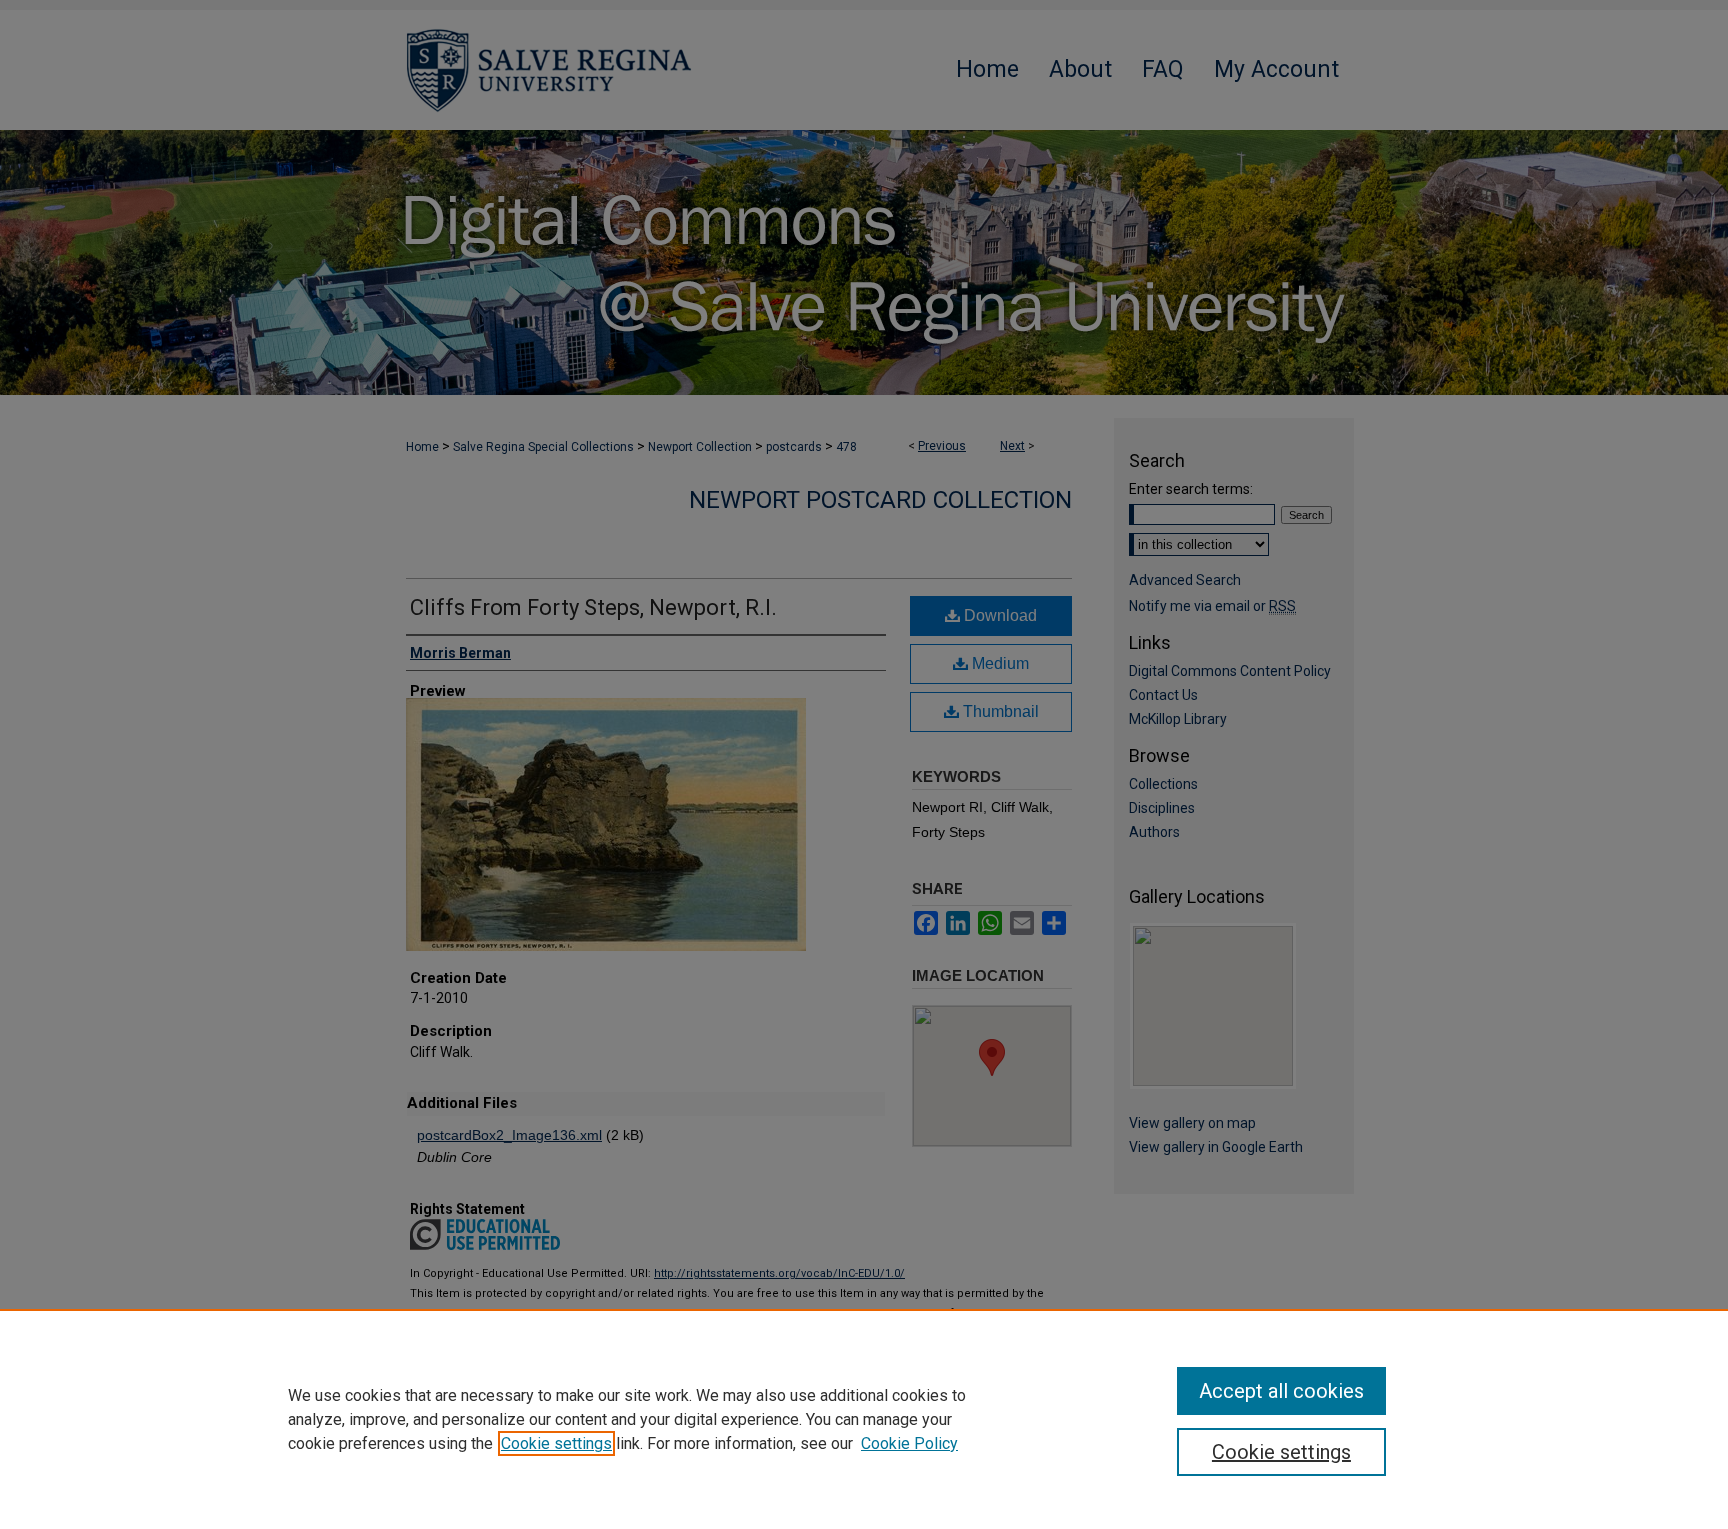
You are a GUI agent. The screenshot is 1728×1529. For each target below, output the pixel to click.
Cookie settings (556, 1443)
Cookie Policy (909, 1443)
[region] (864, 1419)
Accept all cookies (1281, 1391)
